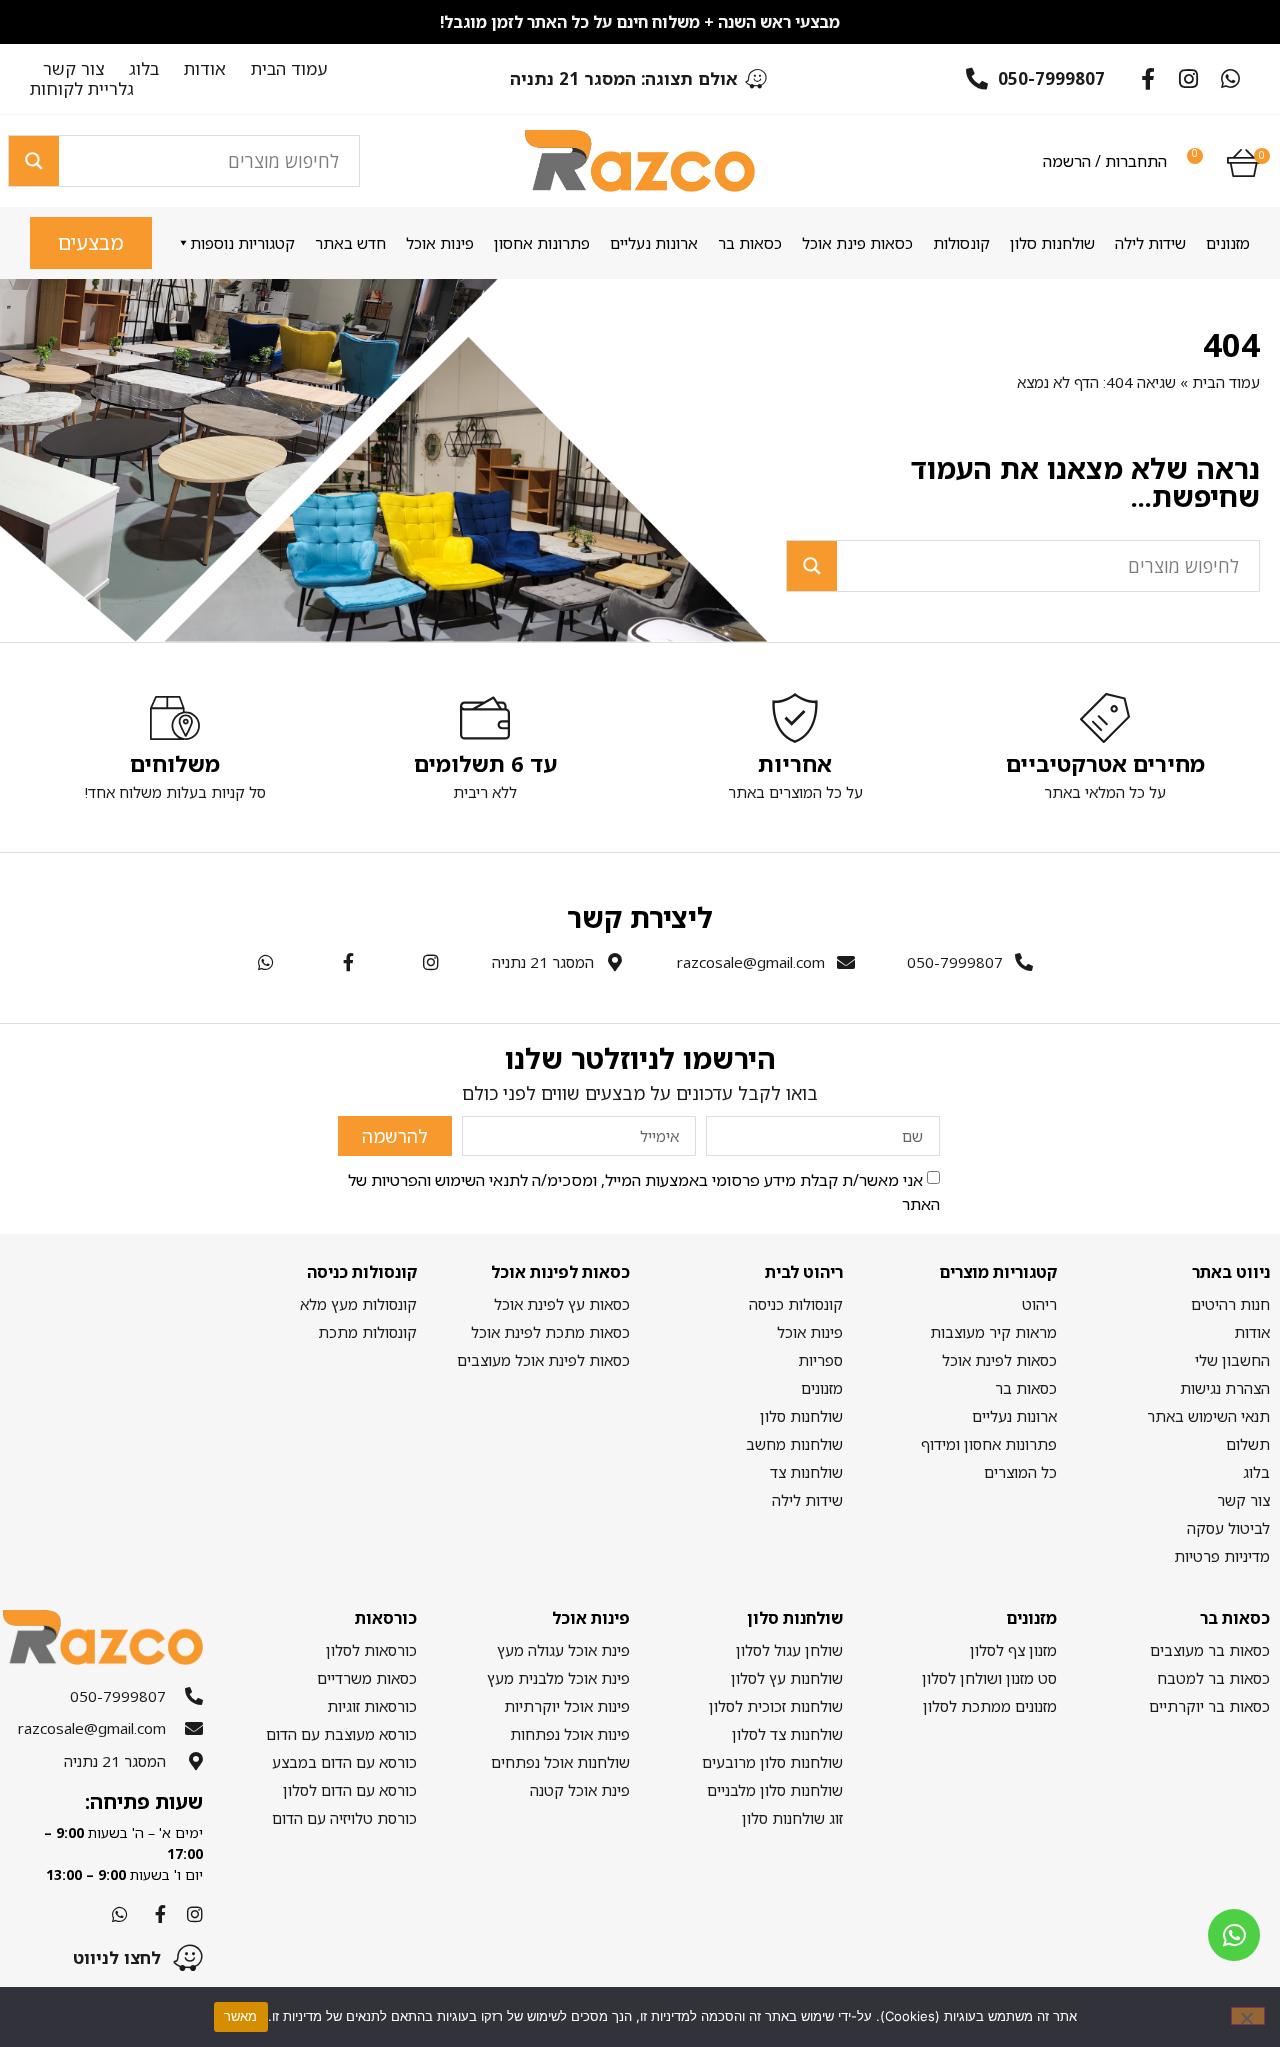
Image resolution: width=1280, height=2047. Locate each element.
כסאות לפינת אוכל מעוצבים (543, 1360)
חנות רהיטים (1230, 1304)
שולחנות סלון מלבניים (775, 1790)
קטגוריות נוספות (242, 243)
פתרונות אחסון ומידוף (988, 1444)
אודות (205, 69)
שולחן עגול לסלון (789, 1650)
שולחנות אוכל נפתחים (560, 1762)
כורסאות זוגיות (371, 1706)
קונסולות (961, 243)
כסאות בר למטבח (1213, 1678)
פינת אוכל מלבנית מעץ (558, 1678)
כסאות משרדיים (366, 1678)
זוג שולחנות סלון (792, 1818)
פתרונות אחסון (542, 243)
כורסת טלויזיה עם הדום (344, 1818)
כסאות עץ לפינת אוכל (562, 1304)
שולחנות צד (806, 1472)
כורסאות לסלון (371, 1650)
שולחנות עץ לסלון (787, 1678)
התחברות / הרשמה (1105, 161)
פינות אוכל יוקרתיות (567, 1706)
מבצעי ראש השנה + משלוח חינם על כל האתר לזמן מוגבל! (640, 22)
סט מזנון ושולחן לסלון (989, 1678)
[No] (1248, 2016)
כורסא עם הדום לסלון (349, 1790)
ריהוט (1039, 1304)
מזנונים (1228, 243)
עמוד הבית (289, 69)
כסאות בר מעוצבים (1210, 1650)
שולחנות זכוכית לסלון (776, 1706)
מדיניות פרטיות (1222, 1556)
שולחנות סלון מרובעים (772, 1762)
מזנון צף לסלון (1013, 1650)
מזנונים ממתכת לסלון (989, 1706)
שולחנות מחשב (794, 1444)
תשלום (1248, 1444)
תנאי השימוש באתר (1208, 1416)
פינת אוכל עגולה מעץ (563, 1650)
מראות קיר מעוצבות (993, 1332)
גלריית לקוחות (82, 89)
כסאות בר (750, 243)
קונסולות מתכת (367, 1332)
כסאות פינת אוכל (857, 243)
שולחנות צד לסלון (787, 1734)
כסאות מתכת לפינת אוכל (550, 1332)
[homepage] (640, 161)
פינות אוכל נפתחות (570, 1734)
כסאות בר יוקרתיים (1209, 1706)
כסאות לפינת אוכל (999, 1360)
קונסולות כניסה (796, 1304)
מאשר (241, 2016)
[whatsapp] (1234, 1935)
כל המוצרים (1020, 1472)
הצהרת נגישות (1225, 1388)
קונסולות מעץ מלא (358, 1304)
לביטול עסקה (1228, 1528)
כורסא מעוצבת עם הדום (341, 1734)
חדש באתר (350, 243)
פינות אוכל (440, 243)
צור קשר (73, 69)
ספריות (820, 1360)
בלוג (144, 69)
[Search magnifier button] (34, 161)
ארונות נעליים (654, 243)
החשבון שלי (1232, 1360)
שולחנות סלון (1052, 243)
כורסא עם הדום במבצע (344, 1762)
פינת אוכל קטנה (580, 1790)
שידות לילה (1150, 243)
